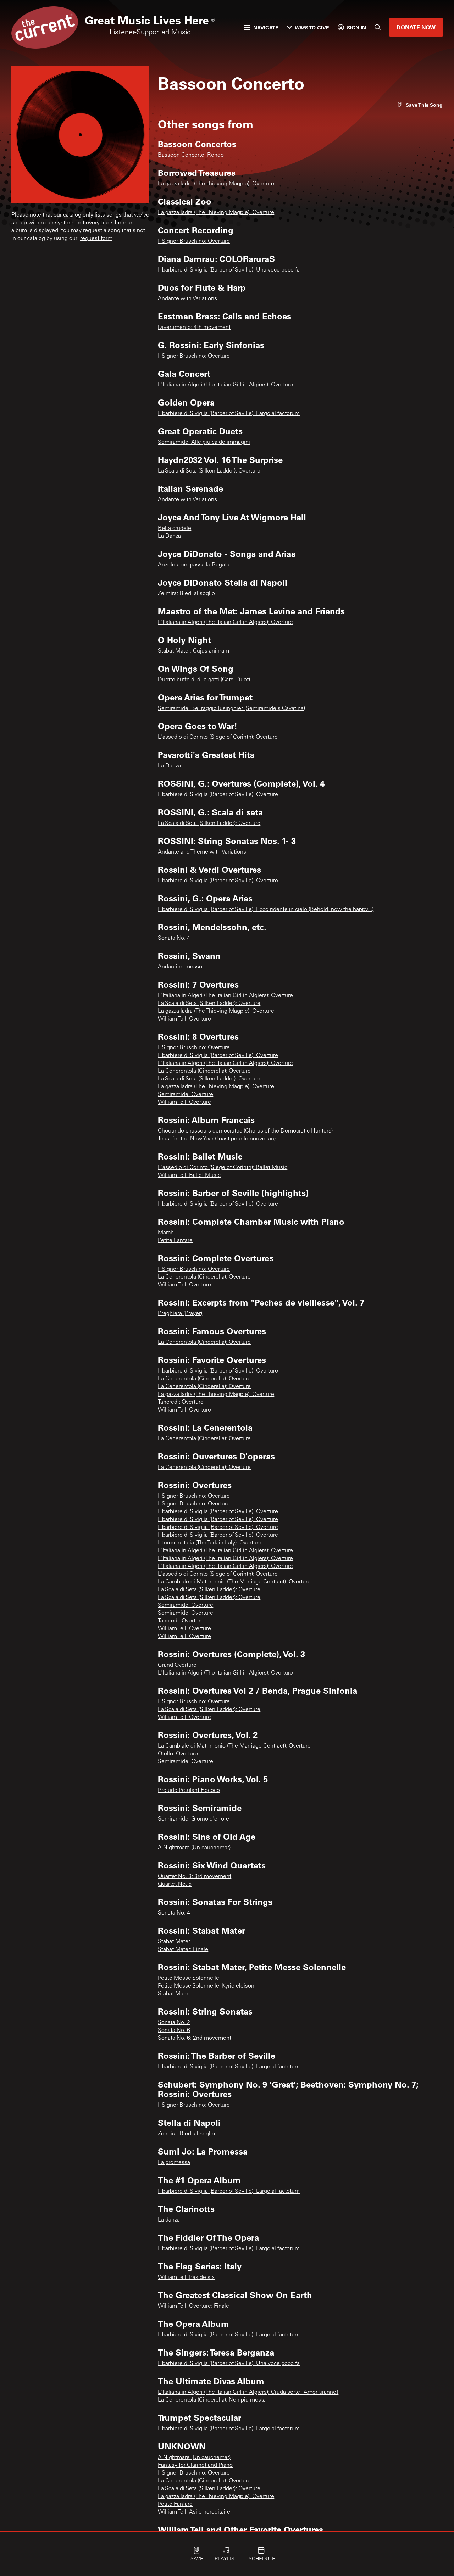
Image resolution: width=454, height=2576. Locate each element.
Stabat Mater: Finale (183, 1950)
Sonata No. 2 (174, 2023)
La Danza (169, 536)
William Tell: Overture (184, 1019)
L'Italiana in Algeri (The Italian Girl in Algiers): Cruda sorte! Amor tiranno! (248, 2392)
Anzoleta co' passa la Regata (194, 565)
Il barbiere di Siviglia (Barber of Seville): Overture (218, 795)
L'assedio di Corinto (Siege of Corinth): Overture (218, 737)
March (166, 1233)
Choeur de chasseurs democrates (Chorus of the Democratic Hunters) (245, 1131)
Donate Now (416, 27)
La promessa (174, 2163)
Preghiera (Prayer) (180, 1314)
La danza (169, 2220)
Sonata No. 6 (174, 2030)
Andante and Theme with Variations (202, 852)
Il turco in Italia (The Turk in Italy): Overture (210, 1543)
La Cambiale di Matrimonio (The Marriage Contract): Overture (234, 1582)
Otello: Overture (178, 1754)
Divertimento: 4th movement (194, 328)
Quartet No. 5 (175, 1884)
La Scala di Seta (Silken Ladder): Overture (209, 471)
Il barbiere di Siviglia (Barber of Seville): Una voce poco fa (229, 270)
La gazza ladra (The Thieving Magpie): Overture (216, 184)
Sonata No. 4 (174, 938)
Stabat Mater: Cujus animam (193, 651)
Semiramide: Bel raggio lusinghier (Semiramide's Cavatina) (231, 709)
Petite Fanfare (175, 1241)
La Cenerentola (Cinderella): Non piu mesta (212, 2400)
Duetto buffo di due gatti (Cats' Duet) (204, 680)
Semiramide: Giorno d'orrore (193, 1819)
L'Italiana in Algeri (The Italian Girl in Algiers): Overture (225, 385)
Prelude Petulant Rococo (189, 1790)
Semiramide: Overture (186, 1095)
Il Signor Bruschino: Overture (194, 241)
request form (96, 239)
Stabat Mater (174, 1942)
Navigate (266, 27)
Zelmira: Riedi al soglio (186, 594)
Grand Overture (177, 1665)
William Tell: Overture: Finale (193, 2306)
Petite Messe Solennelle (189, 1978)
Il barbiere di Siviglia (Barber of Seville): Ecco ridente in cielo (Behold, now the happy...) (266, 910)
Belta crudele (175, 529)
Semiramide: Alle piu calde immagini (204, 442)
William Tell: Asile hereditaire (194, 2512)
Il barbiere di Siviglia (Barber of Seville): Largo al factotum (229, 414)
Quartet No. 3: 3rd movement (195, 1877)
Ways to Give (312, 27)
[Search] (378, 27)
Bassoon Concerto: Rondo (191, 155)
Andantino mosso (180, 967)
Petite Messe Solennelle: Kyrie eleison (206, 1986)
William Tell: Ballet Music (189, 1175)
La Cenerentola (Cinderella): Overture (204, 1071)
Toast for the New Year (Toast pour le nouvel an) (217, 1139)
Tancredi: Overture (181, 1402)
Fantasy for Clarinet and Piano (195, 2465)
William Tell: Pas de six (186, 2278)
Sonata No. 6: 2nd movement (195, 2038)
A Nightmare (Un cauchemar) (194, 1848)
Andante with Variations (187, 299)
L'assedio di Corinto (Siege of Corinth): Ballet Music (223, 1168)
